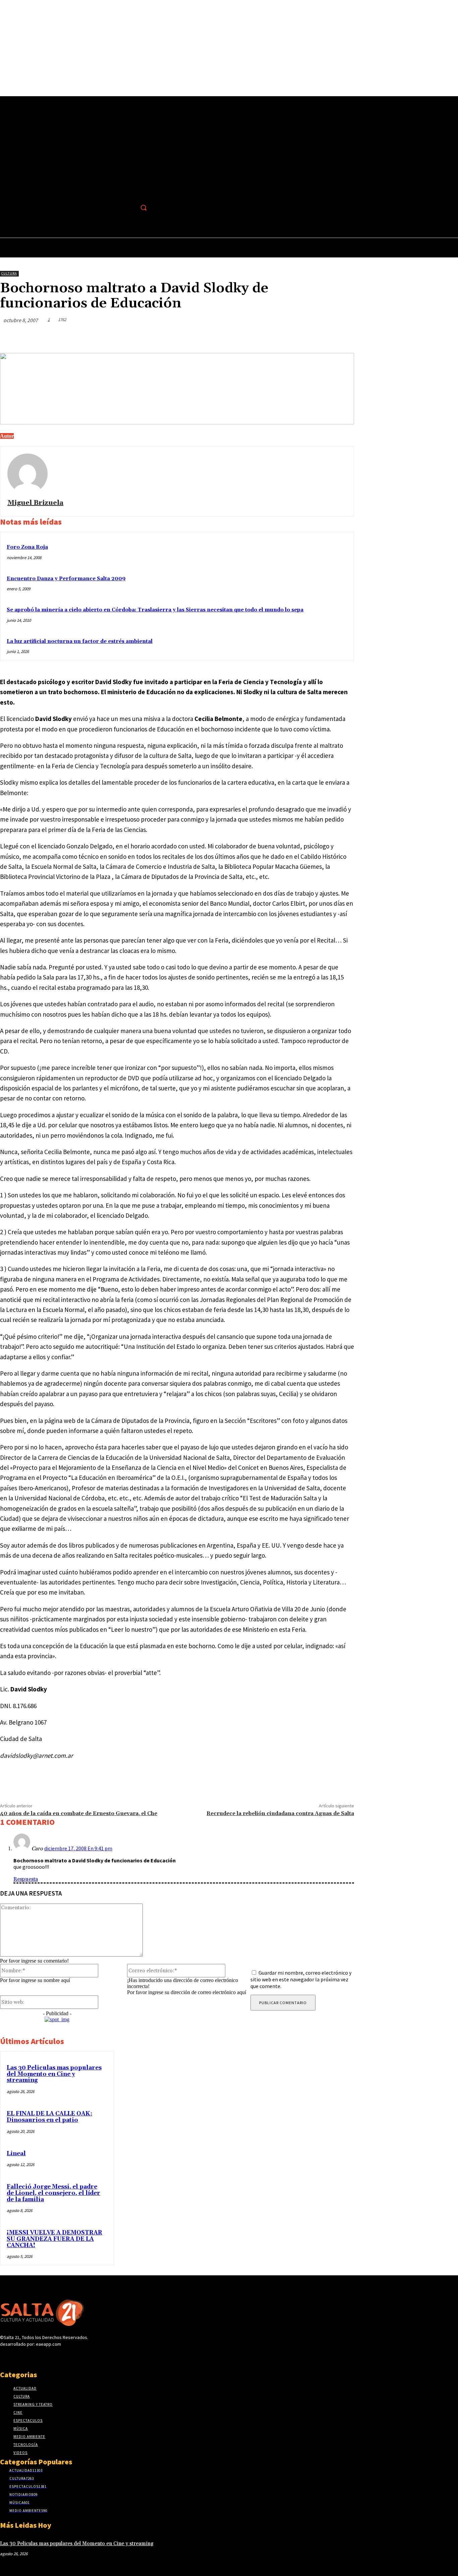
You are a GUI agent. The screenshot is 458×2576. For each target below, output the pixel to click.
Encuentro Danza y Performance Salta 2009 (66, 579)
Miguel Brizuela (35, 503)
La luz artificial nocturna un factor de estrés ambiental (80, 641)
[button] (144, 207)
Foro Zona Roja (27, 547)
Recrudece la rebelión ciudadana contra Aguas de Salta (280, 1813)
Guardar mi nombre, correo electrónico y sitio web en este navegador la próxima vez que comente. (301, 1979)
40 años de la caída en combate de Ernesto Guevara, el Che (79, 1813)
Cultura (9, 273)
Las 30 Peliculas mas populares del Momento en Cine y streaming (54, 2074)
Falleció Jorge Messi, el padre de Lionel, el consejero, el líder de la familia (53, 2193)
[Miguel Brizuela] (27, 474)
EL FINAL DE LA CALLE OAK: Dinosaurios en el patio (49, 2117)
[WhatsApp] (318, 336)
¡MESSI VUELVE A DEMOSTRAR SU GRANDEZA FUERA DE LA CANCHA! (54, 2239)
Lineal (16, 2154)
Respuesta (26, 1879)
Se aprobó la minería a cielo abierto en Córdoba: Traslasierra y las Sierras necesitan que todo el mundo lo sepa (155, 610)
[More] (343, 336)
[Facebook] (129, 208)
